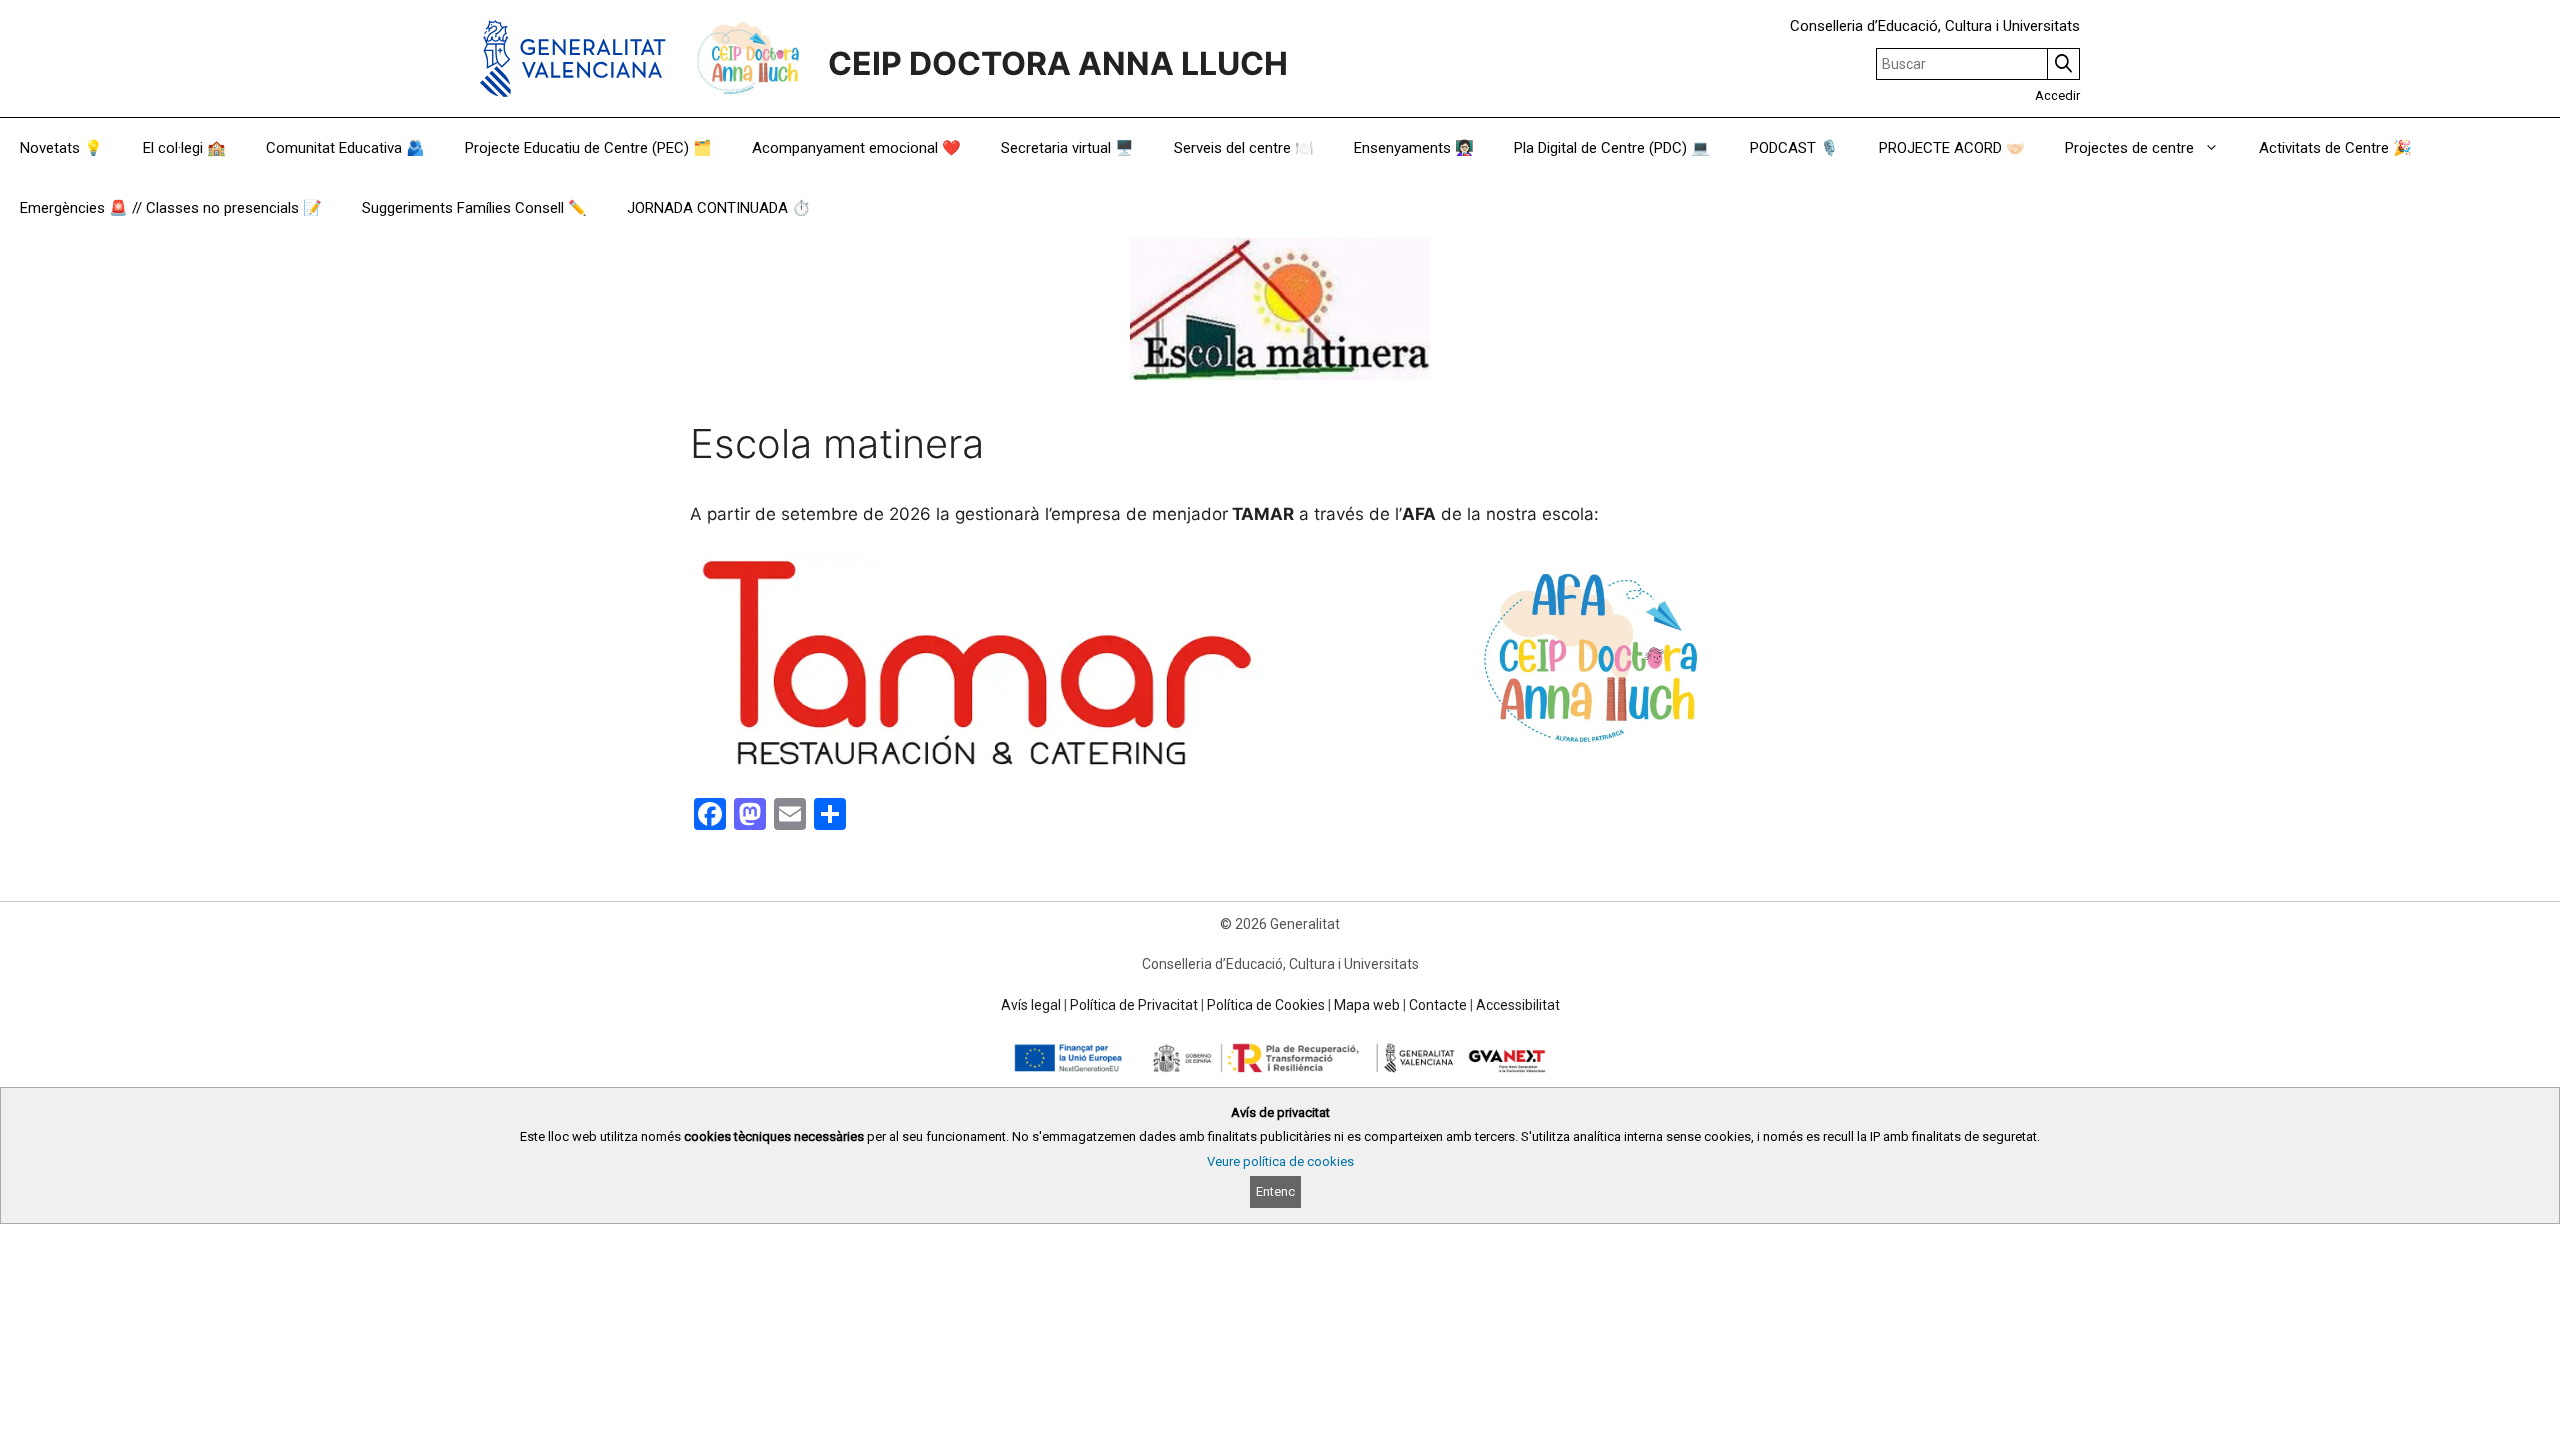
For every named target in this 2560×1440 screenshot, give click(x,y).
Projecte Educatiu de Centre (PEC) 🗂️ (588, 148)
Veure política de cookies (1280, 1161)
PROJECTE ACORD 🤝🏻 (1952, 148)
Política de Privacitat (1134, 1005)
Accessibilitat (1518, 1005)
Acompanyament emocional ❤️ (856, 148)
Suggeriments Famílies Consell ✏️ (474, 208)
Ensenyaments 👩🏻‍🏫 (1414, 148)
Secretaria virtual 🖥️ (1067, 148)
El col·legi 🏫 (184, 148)
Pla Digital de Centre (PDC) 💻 (1612, 148)
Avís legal (1031, 1005)
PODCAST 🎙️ (1794, 148)
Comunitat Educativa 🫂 (345, 148)
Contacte (1438, 1005)
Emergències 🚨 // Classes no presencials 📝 (171, 208)
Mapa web (1367, 1005)
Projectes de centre (2129, 148)
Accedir (2057, 95)
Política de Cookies (1266, 1005)
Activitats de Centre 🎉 (2335, 148)
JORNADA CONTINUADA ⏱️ (719, 208)
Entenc (1275, 1191)
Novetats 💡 (61, 148)
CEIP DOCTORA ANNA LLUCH (1058, 63)
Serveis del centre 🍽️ (1244, 148)
